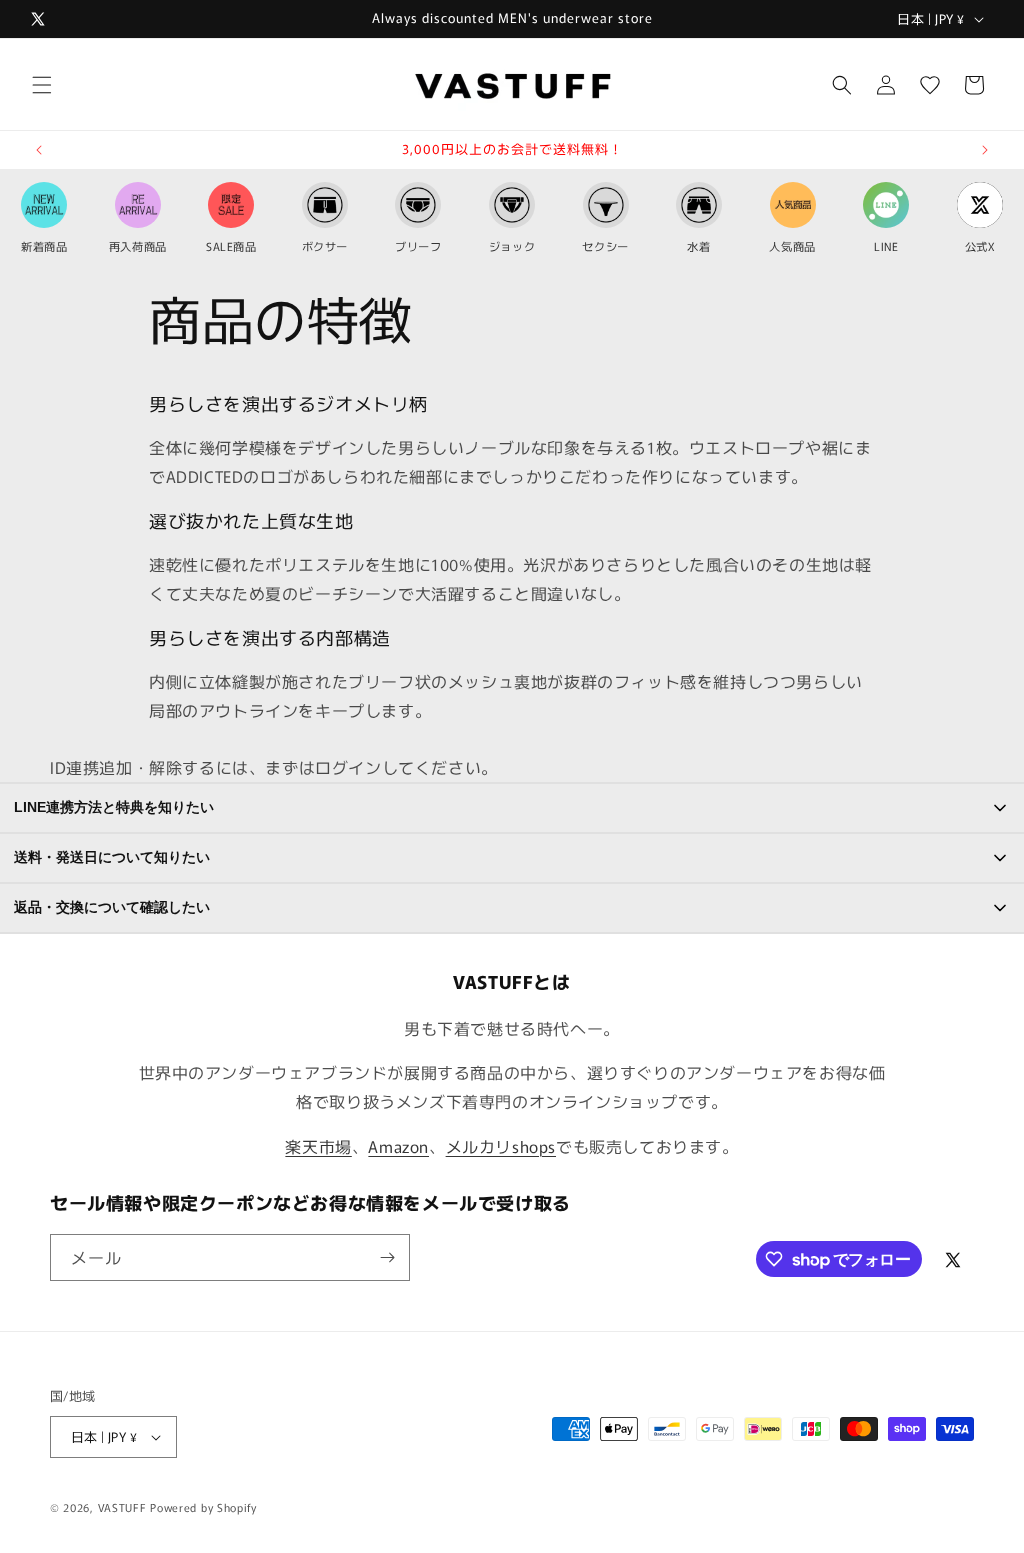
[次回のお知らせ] (985, 150)
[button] (42, 85)
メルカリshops (501, 1146)
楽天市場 (318, 1146)
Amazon (398, 1146)
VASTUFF (122, 1507)
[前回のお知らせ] (39, 150)
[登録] (387, 1257)
